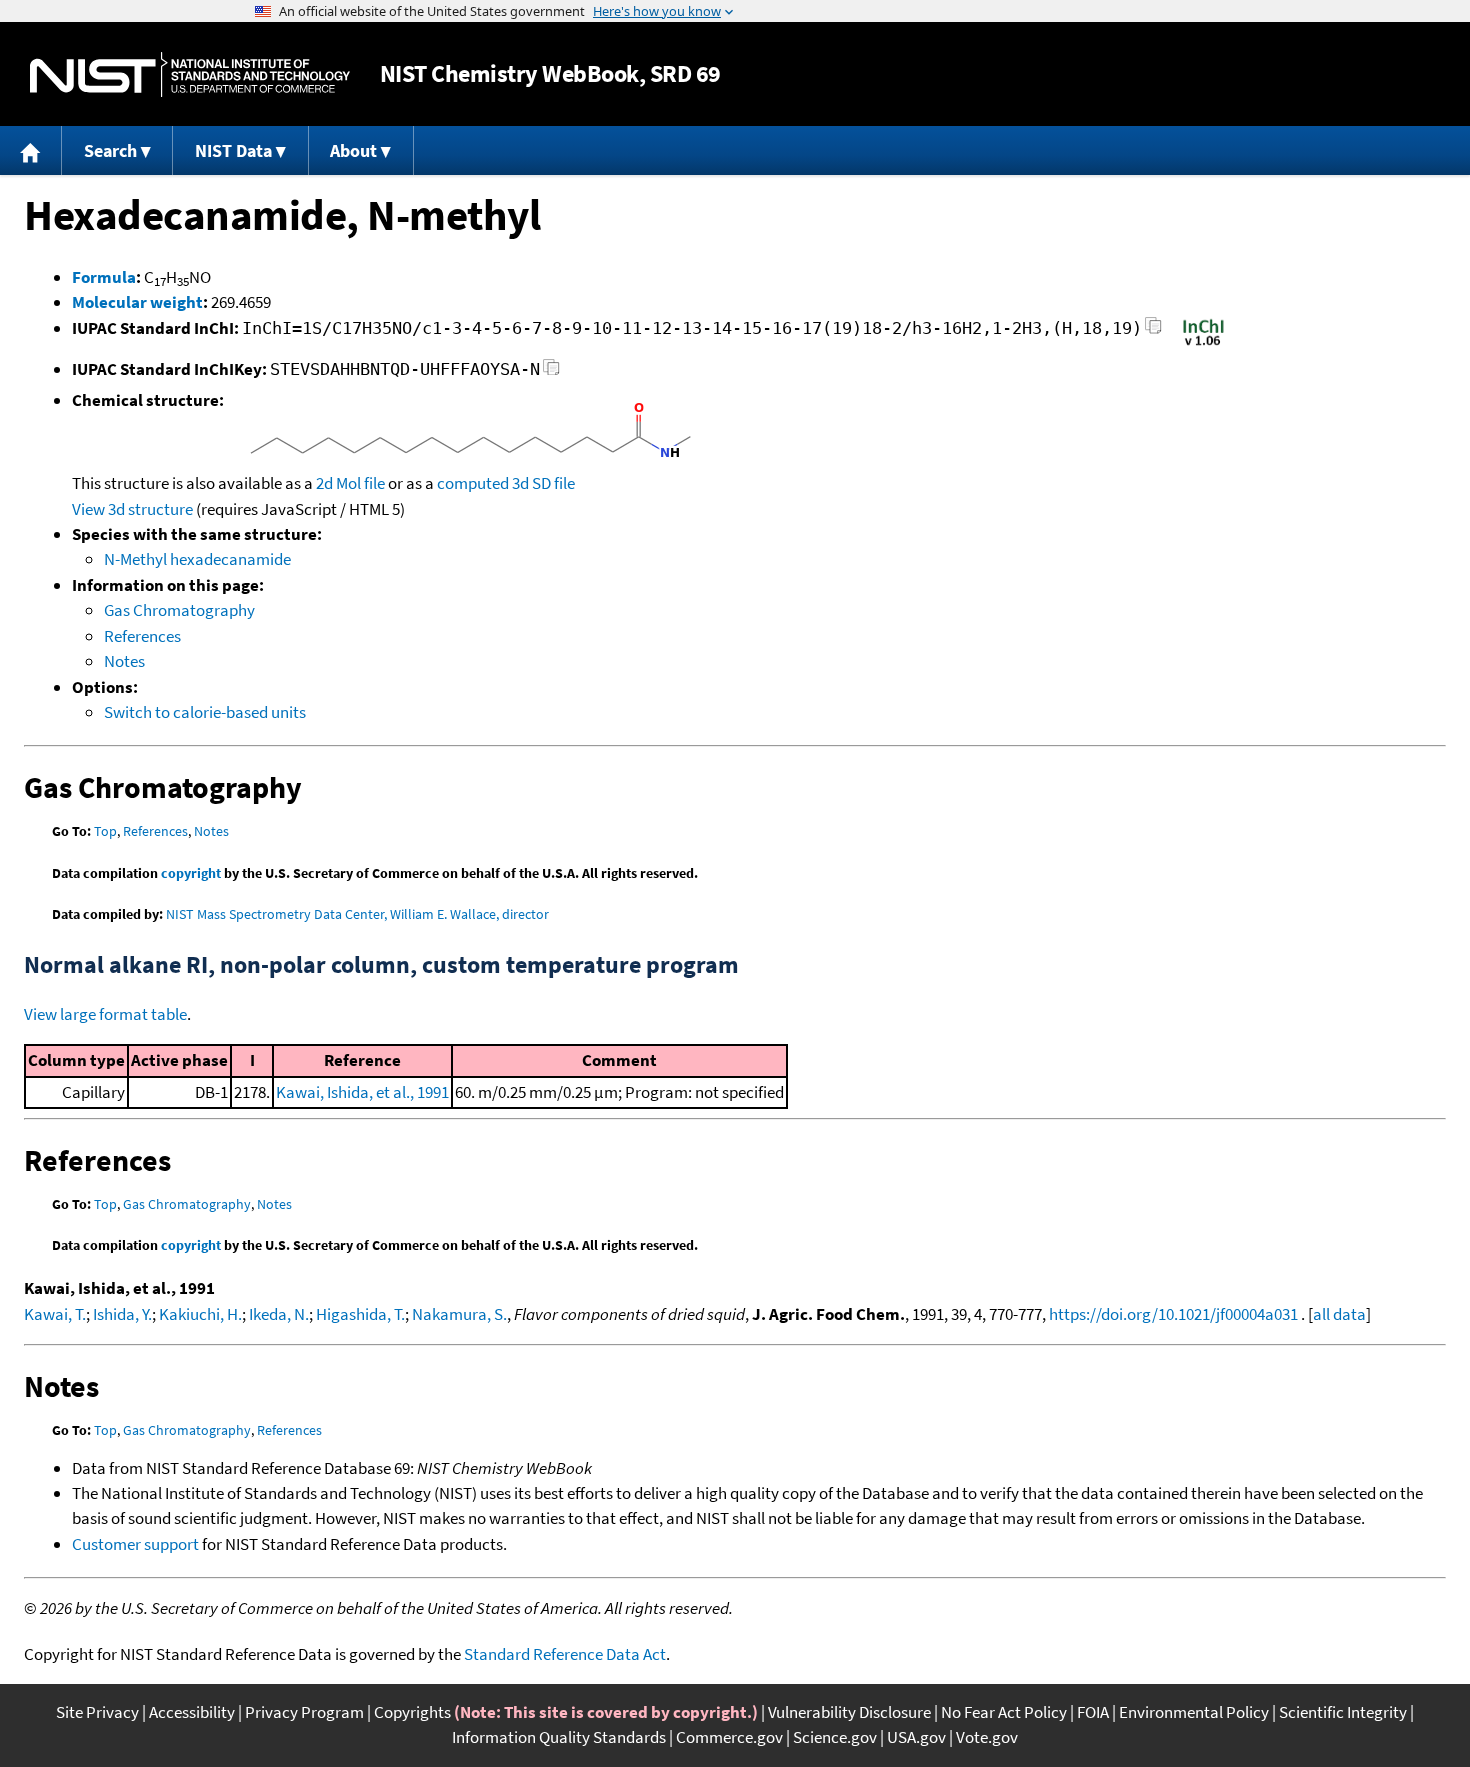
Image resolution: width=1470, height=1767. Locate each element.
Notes (124, 661)
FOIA (1093, 1712)
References (142, 636)
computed (473, 483)
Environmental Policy (1194, 1712)
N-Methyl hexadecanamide (197, 559)
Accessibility (192, 1712)
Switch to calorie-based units (205, 712)
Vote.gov (987, 1737)
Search (110, 150)
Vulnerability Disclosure (849, 1712)
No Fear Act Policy (1004, 1712)
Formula (104, 277)
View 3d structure (132, 509)
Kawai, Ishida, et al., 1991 (362, 1092)
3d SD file (543, 483)
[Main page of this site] (31, 150)
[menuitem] (31, 150)
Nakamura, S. (459, 1314)
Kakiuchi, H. (200, 1314)
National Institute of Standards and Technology (190, 74)
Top (105, 831)
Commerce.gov (729, 1737)
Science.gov (835, 1737)
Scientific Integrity (1343, 1712)
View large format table (105, 1014)
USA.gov (916, 1737)
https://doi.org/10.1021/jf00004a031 (1173, 1314)
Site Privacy (97, 1712)
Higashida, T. (360, 1314)
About (353, 150)
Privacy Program (304, 1712)
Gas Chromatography (179, 610)
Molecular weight (137, 302)
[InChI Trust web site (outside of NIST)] (1203, 344)
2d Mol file (350, 483)
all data (1339, 1314)
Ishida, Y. (122, 1314)
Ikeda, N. (279, 1314)
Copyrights (412, 1712)
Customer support (135, 1544)
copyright (191, 873)
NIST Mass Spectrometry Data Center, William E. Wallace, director (357, 914)
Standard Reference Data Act (565, 1654)
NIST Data (233, 150)
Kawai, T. (55, 1314)
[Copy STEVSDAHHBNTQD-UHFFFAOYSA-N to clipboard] (551, 372)
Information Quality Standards (559, 1737)
